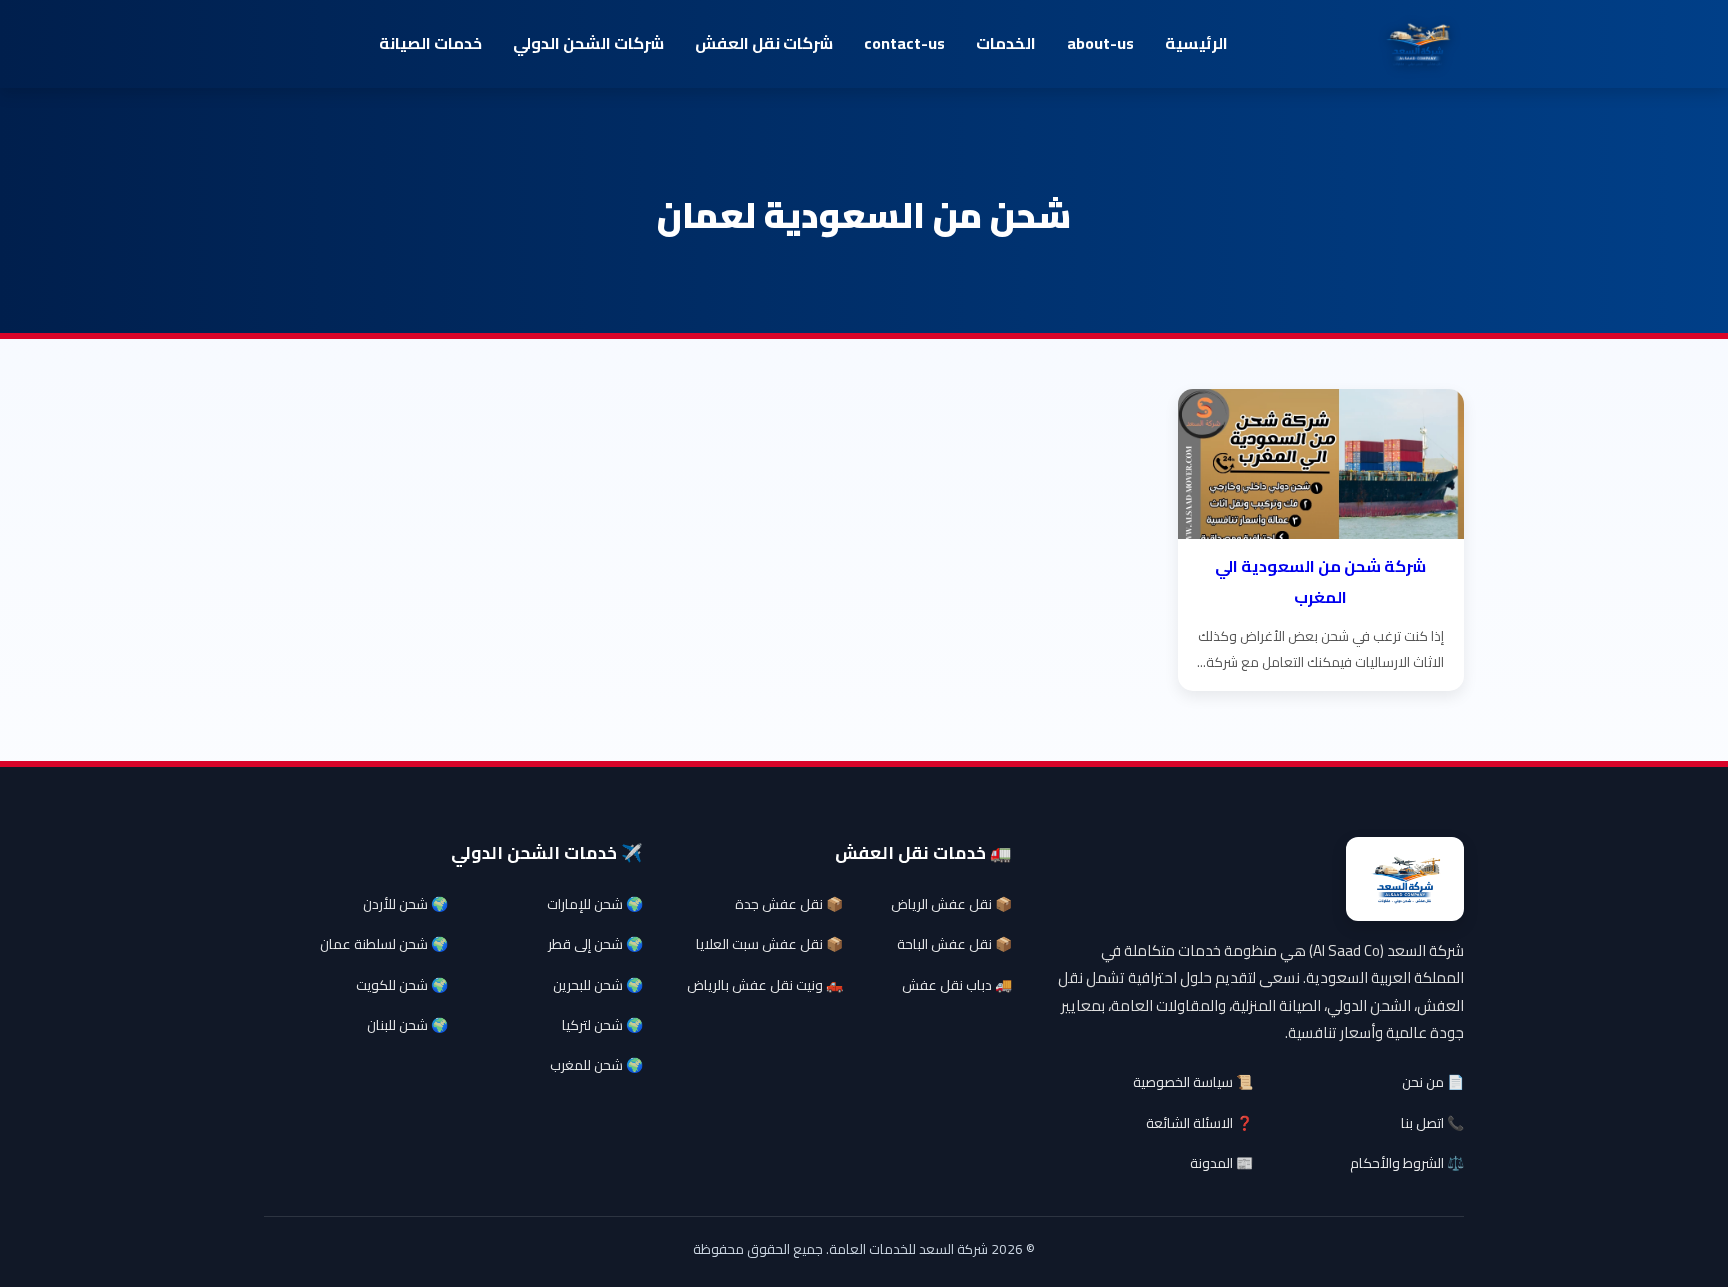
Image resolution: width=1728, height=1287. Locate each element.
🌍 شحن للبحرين (598, 985)
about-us (1100, 43)
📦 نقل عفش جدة (789, 904)
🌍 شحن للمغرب (596, 1065)
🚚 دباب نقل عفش (957, 985)
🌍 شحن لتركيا (602, 1025)
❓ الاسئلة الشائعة (1199, 1123)
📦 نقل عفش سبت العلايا (769, 944)
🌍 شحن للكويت (402, 985)
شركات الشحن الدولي (588, 43)
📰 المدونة (1221, 1163)
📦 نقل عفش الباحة (954, 944)
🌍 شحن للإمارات (595, 904)
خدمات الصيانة (430, 43)
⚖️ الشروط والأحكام (1407, 1163)
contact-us (904, 43)
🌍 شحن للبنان (407, 1025)
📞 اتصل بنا (1432, 1123)
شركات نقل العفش (764, 43)
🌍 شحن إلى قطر (595, 944)
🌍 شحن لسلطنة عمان (384, 944)
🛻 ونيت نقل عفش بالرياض (765, 985)
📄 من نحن (1433, 1082)
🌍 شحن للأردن (405, 904)
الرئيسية (1196, 43)
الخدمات (1006, 43)
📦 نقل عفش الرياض (951, 904)
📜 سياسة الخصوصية (1193, 1082)
